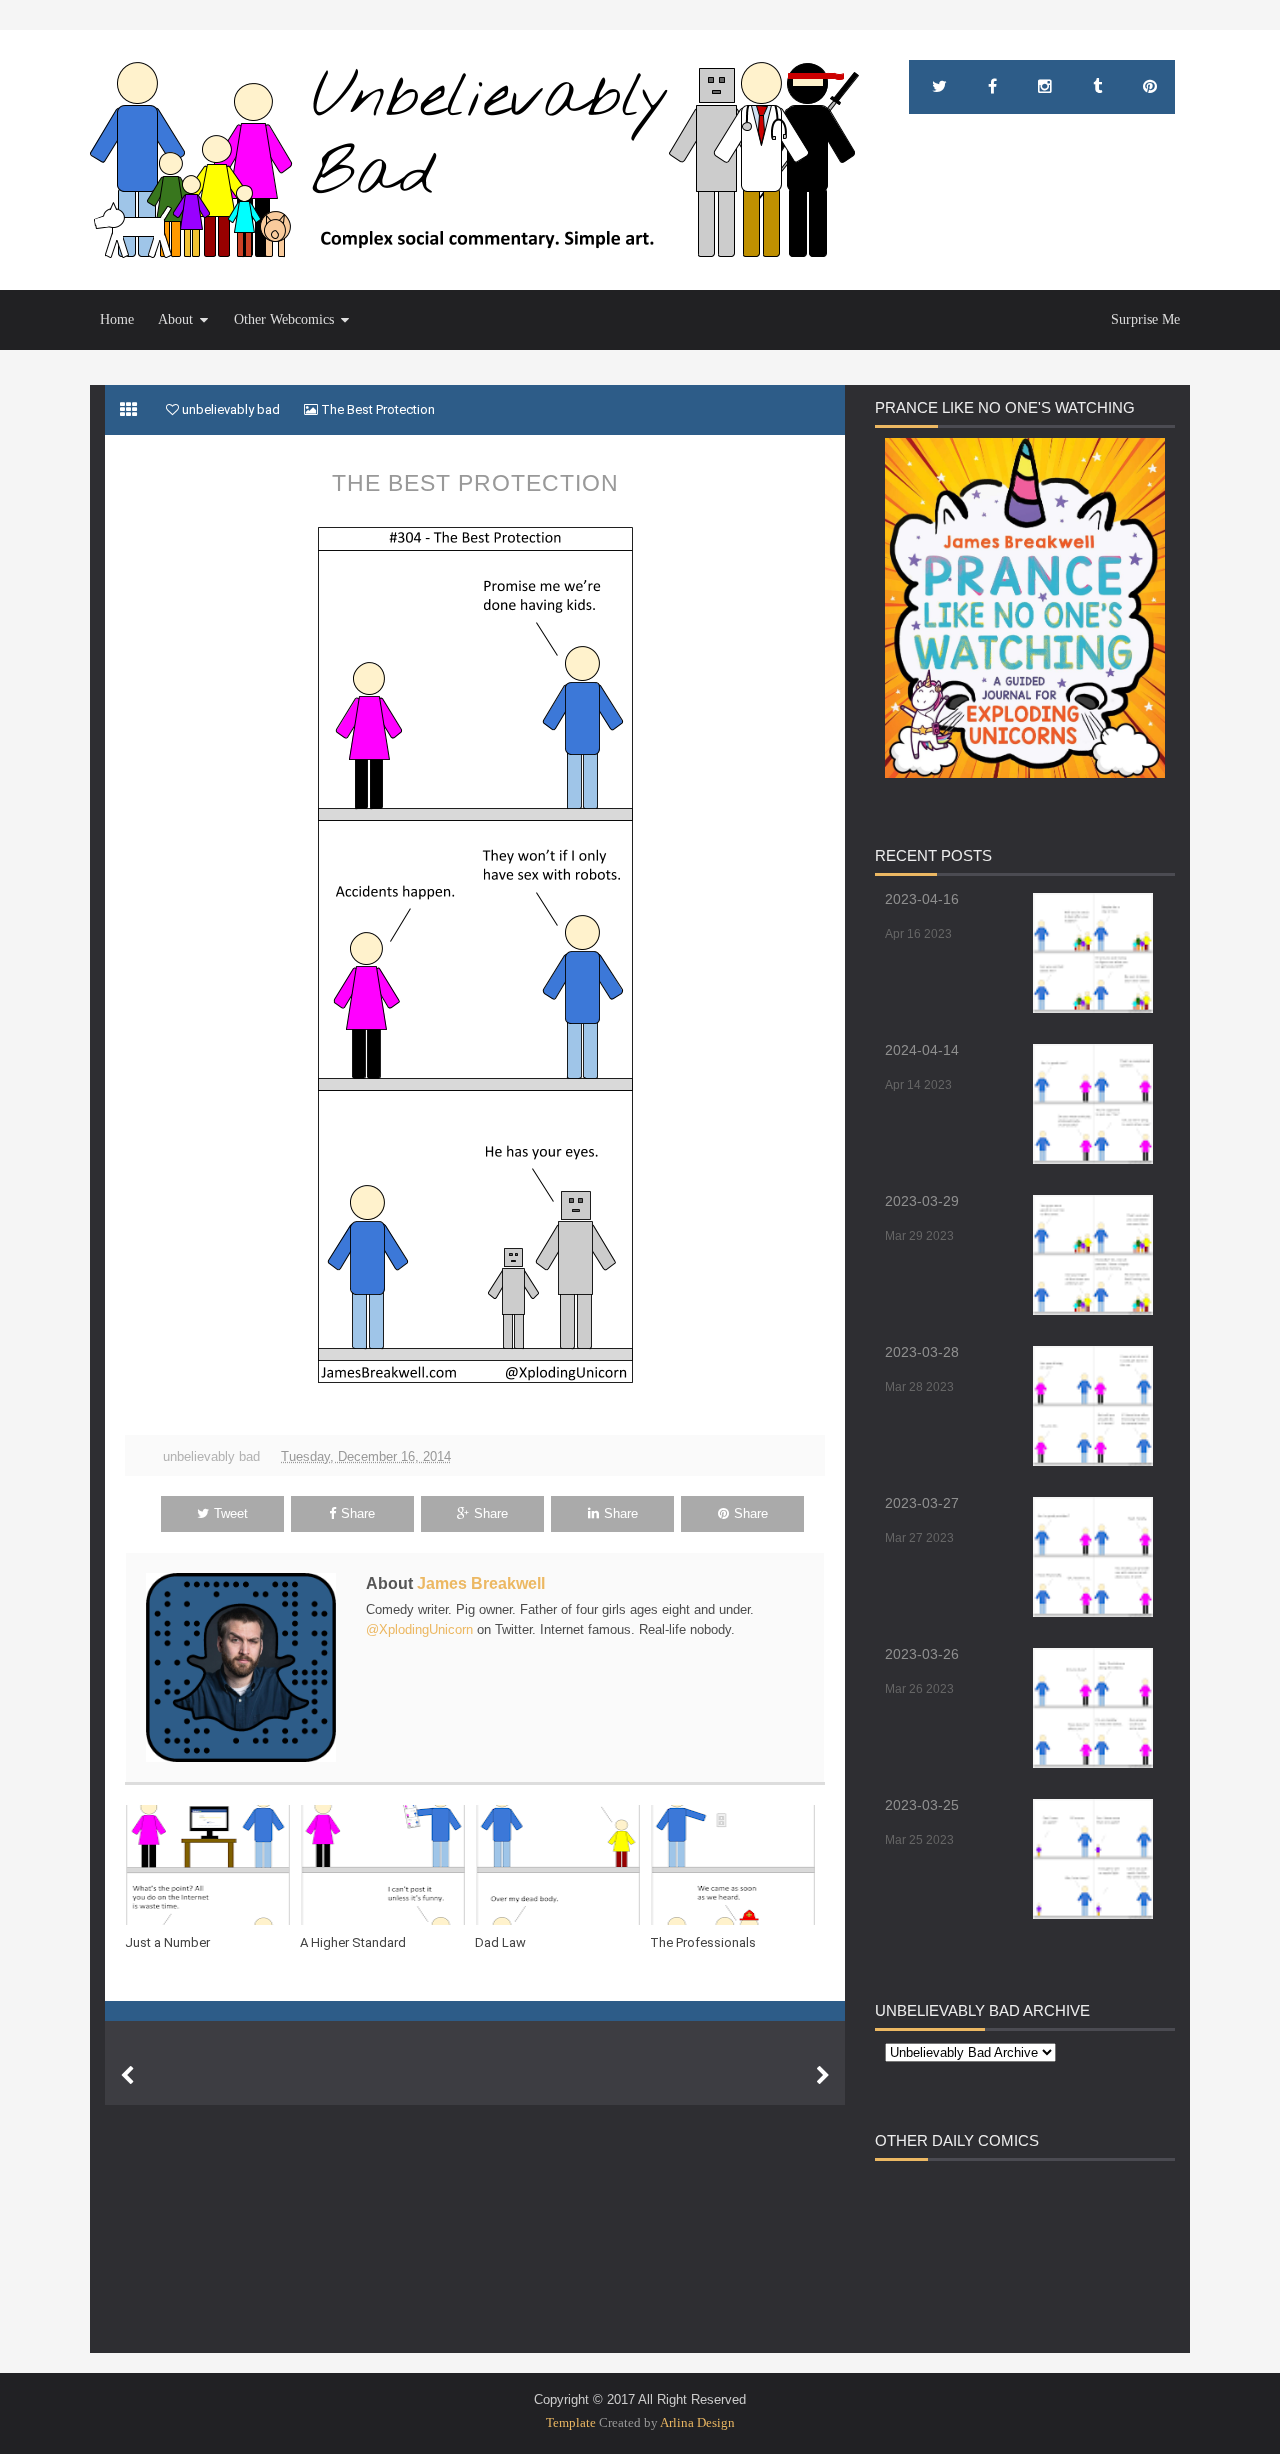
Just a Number (167, 1942)
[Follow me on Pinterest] (1150, 87)
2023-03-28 (922, 1352)
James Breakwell (481, 1583)
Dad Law (500, 1942)
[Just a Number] (212, 1865)
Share (358, 1513)
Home (117, 319)
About (175, 319)
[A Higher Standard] (387, 1865)
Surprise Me (1145, 319)
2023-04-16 (922, 899)
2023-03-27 (922, 1503)
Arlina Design (697, 2422)
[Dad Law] (562, 1865)
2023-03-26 (922, 1654)
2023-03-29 (922, 1201)
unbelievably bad (211, 1456)
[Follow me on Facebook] (992, 87)
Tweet (231, 1513)
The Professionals (703, 1942)
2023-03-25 (922, 1805)
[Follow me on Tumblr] (1097, 87)
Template (571, 2422)
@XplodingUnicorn (419, 1629)
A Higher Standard (353, 1942)
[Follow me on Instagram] (1045, 87)
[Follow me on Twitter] (939, 87)
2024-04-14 (922, 1050)
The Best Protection (475, 483)
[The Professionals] (737, 1865)
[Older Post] (823, 2076)
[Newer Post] (127, 2076)
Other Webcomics (284, 319)
